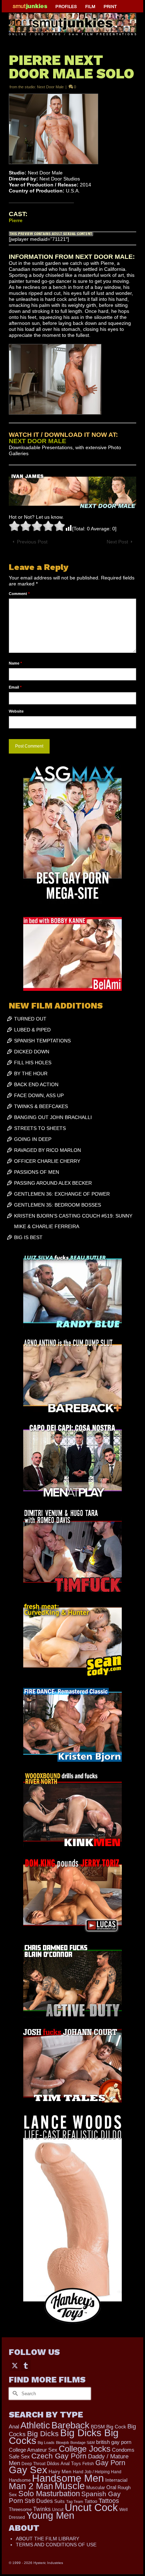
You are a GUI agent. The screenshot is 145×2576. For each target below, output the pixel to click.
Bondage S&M (83, 2443)
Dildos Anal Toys (64, 2464)
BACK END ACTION (36, 1084)
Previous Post (32, 542)
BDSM (98, 2427)
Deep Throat (33, 2464)
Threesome (20, 2510)
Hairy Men (60, 2472)
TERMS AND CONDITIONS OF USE (56, 2545)
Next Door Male (50, 87)
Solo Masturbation (49, 2494)
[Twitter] (15, 2365)
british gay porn (114, 2442)
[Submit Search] (14, 2394)
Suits (59, 2501)
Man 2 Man (31, 2486)
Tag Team (75, 2501)
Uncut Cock (91, 2507)
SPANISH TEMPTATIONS (42, 1041)
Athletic (35, 2425)
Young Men (50, 2516)
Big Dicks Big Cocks (64, 2437)
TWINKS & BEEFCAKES (41, 1106)
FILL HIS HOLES (33, 1063)
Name (15, 663)
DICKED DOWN (32, 1052)
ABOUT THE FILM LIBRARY (48, 2539)
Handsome (20, 2480)
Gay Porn (110, 2463)
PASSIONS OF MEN (37, 1172)
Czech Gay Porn (59, 2456)
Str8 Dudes (39, 2501)
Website (16, 711)
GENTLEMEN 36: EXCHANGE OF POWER (62, 1194)
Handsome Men (68, 2478)
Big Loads (46, 2443)
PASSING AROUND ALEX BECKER (53, 1183)
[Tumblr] (26, 2365)
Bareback (70, 2425)
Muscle (70, 2486)
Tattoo (91, 2501)
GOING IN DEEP (33, 1139)
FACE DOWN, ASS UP (39, 1095)
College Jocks (85, 2449)
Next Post (117, 542)
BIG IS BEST (28, 1237)
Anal (14, 2426)
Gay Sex (28, 2470)
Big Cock (116, 2427)
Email (15, 687)
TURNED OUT (30, 1019)
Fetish (88, 2464)
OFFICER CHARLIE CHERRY (47, 1161)
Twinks (42, 2509)
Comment (19, 594)
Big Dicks (43, 2434)
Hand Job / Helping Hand (97, 2472)
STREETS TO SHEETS (40, 1128)
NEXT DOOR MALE (37, 441)
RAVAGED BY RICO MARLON (48, 1150)
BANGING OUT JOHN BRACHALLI (53, 1117)
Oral (111, 2487)
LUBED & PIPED (32, 1030)
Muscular (96, 2488)
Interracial (116, 2480)
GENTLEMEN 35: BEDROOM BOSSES (58, 1205)
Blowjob (62, 2443)
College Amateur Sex (33, 2450)
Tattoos (109, 2501)
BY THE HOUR (31, 1073)
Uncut (58, 2509)
